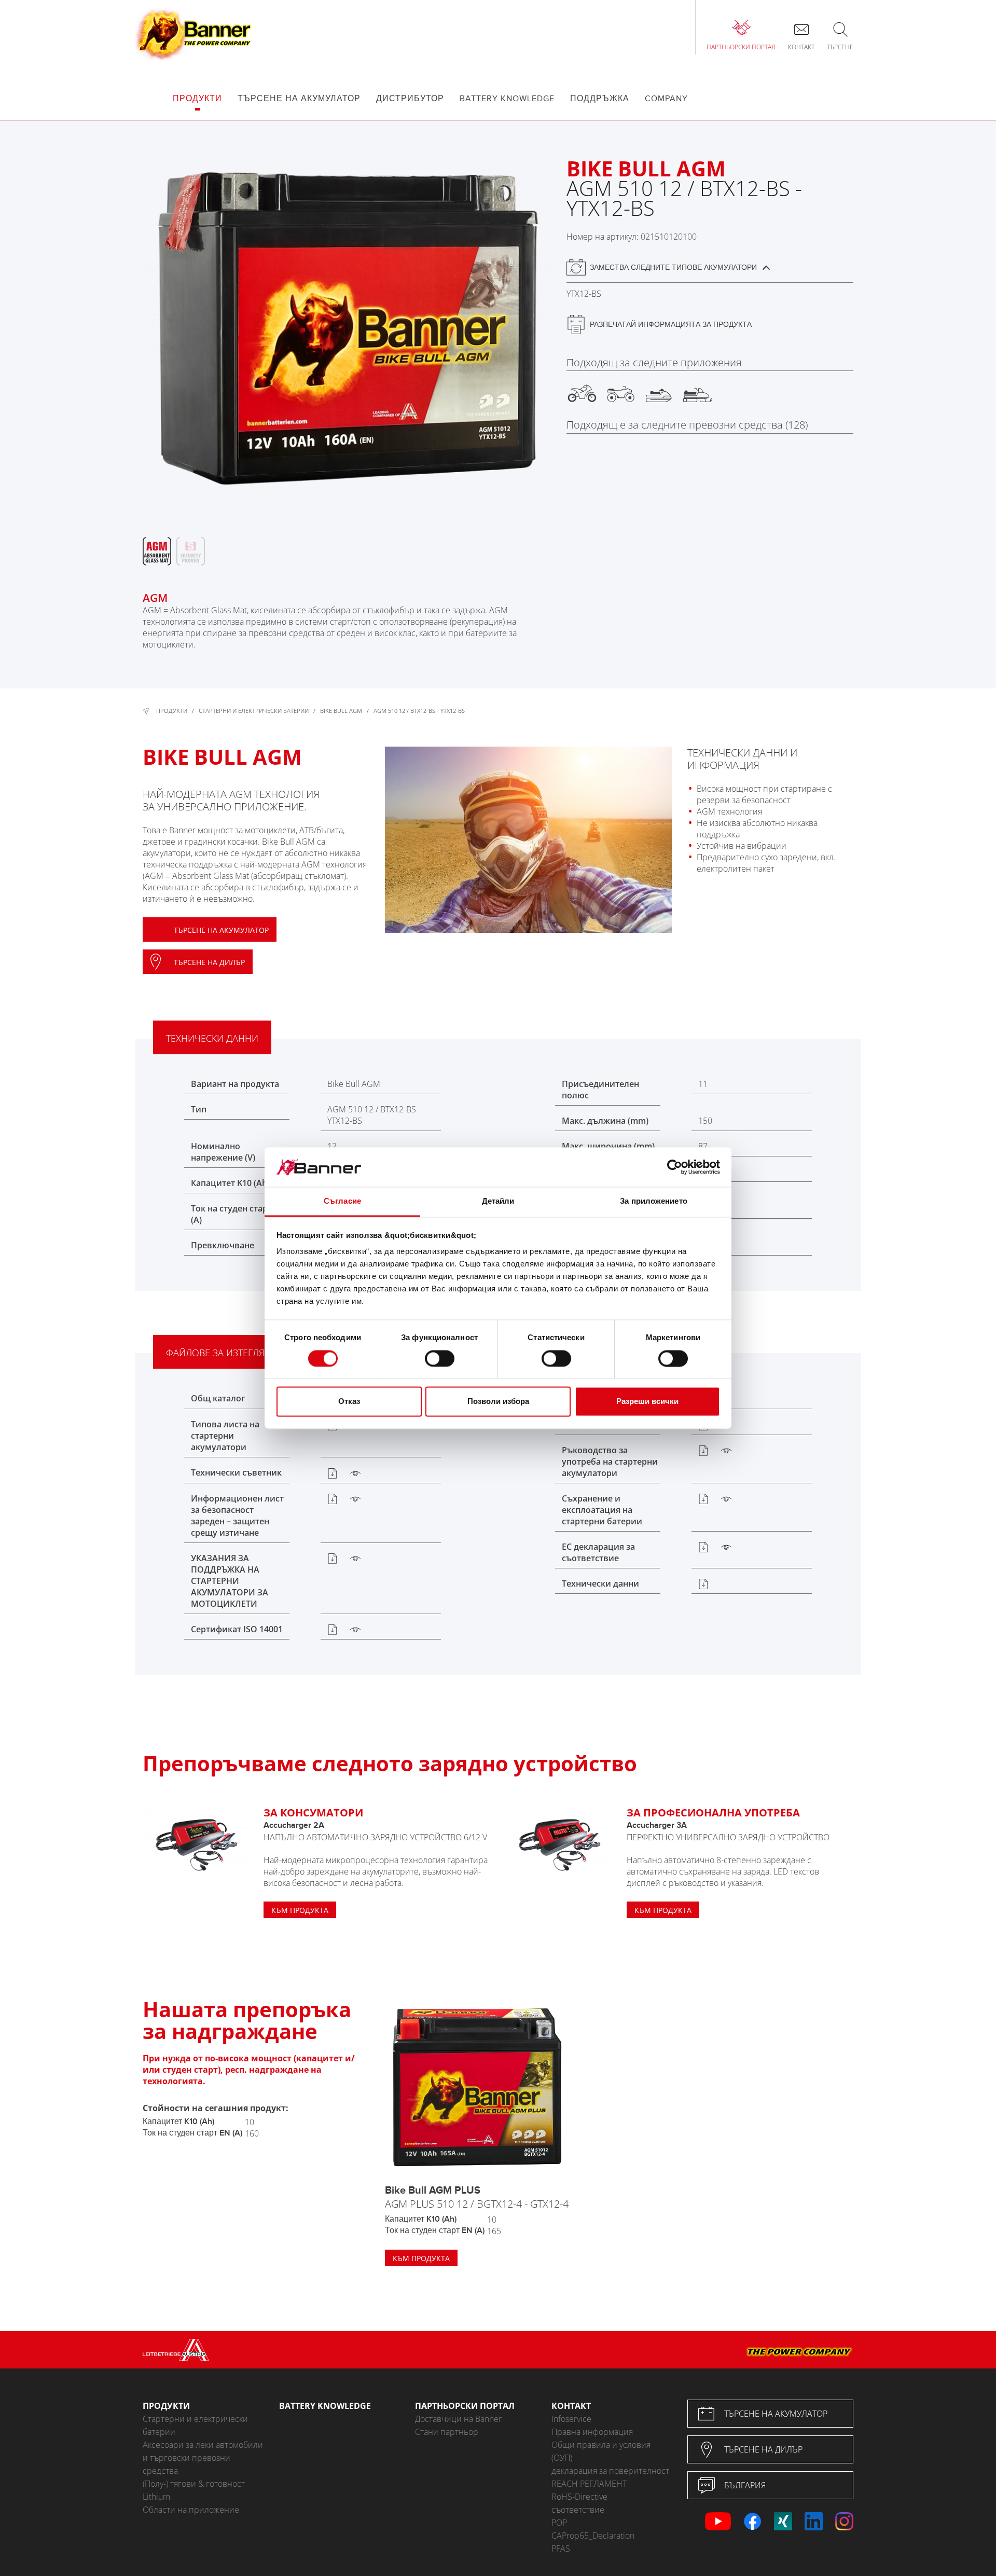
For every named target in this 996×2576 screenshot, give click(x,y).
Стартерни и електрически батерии (254, 711)
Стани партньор (447, 2432)
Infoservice (571, 2419)
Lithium (156, 2497)
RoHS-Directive (579, 2497)
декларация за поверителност (610, 2471)
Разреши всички (647, 1402)
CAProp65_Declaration (593, 2536)
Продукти (172, 711)
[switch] (440, 1358)
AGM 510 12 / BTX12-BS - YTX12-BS (419, 711)
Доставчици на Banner (458, 2419)
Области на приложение (191, 2510)
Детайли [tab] (498, 1201)
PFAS (561, 2549)
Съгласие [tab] (342, 1201)
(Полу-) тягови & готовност (194, 2484)
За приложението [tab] (654, 1201)
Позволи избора (498, 1402)
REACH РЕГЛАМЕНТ (589, 2484)
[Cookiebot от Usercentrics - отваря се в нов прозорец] (675, 1167)
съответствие (578, 2510)
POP (559, 2523)
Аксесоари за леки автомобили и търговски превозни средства (203, 2458)
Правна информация (592, 2432)
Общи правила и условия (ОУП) (601, 2451)
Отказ (349, 1402)
